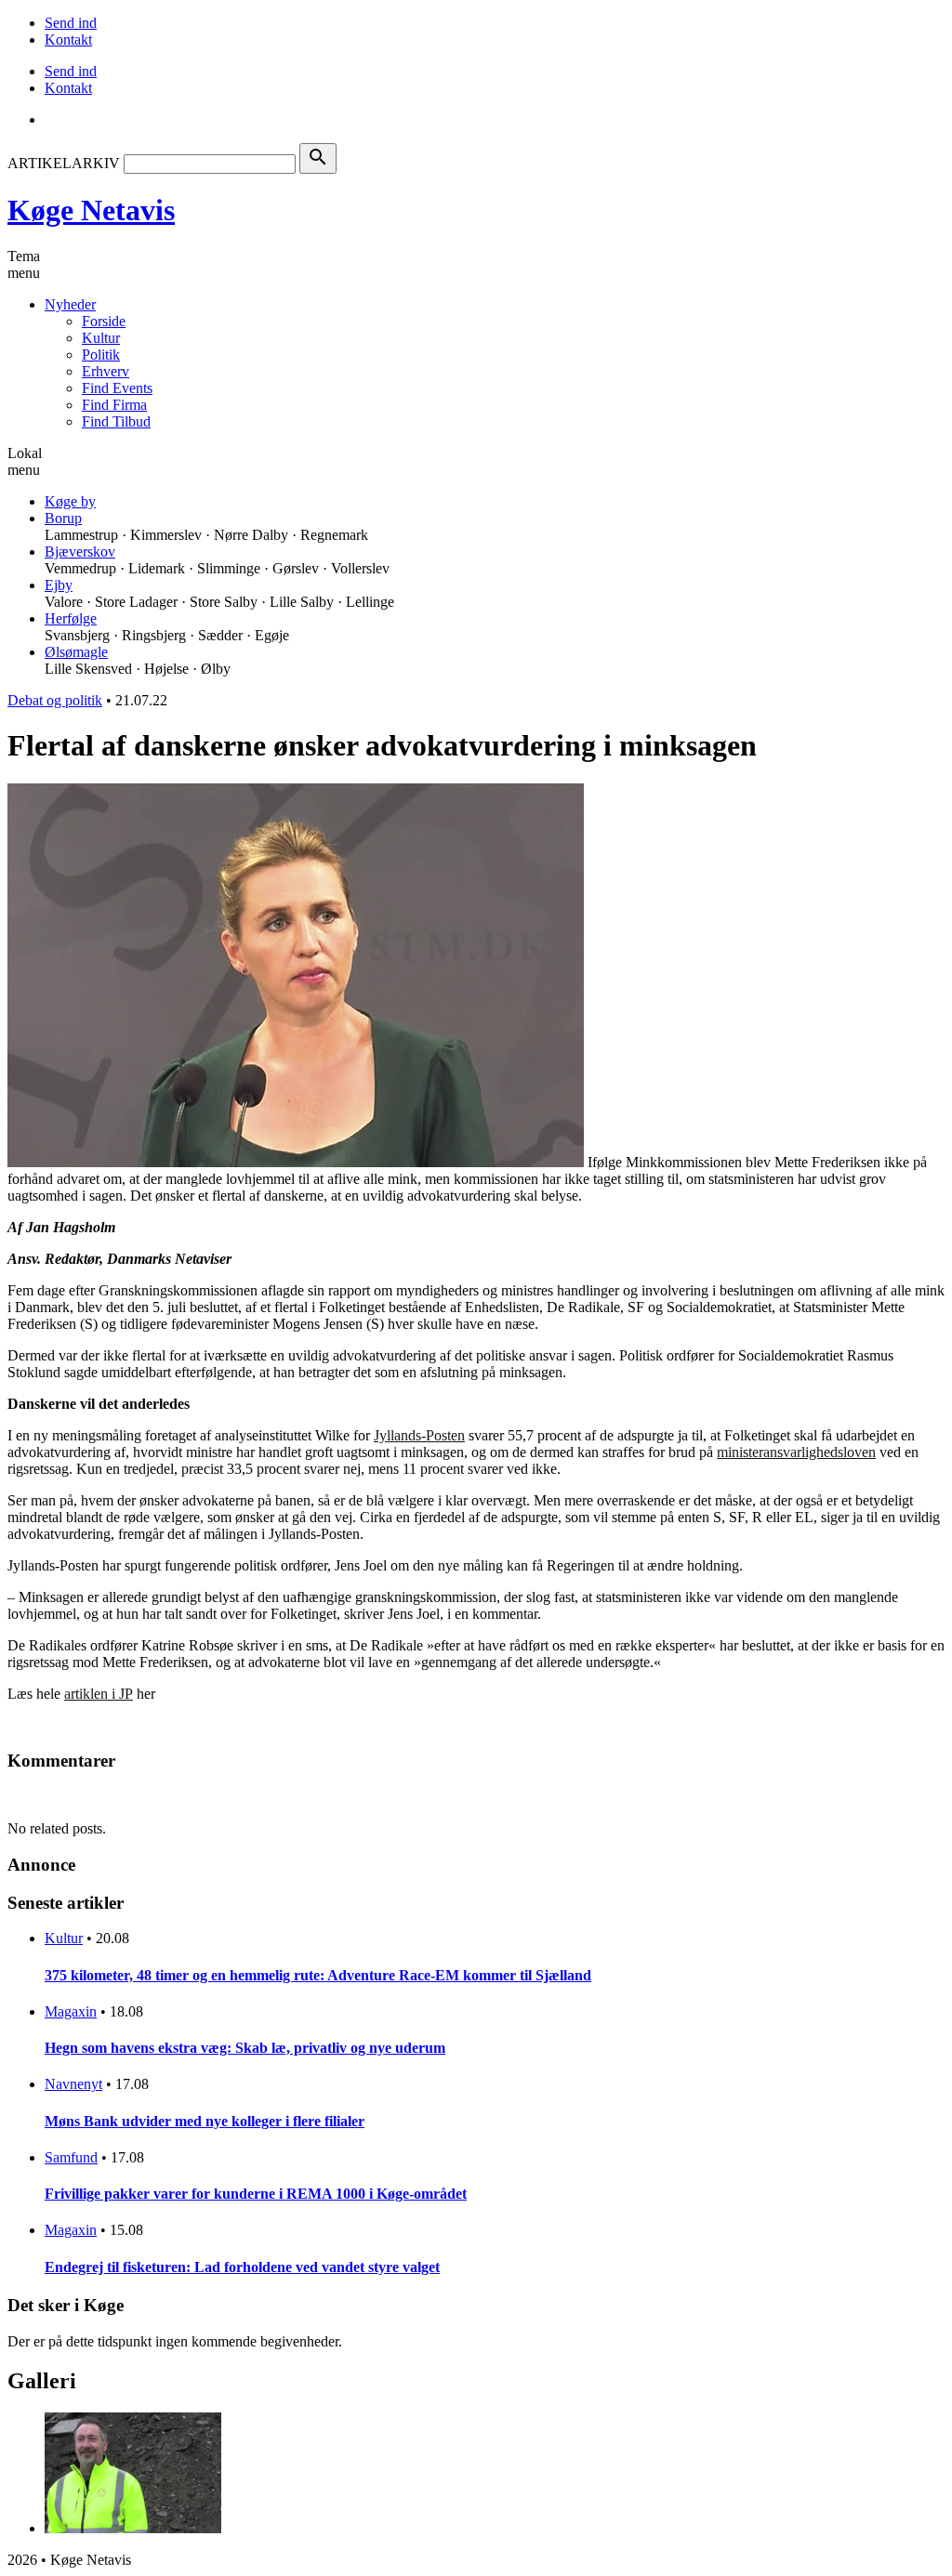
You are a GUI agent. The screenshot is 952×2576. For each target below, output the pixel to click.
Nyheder (70, 304)
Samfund (71, 2157)
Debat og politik (55, 700)
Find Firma (114, 405)
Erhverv (106, 371)
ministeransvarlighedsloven (796, 1452)
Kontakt (68, 39)
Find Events (117, 388)
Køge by (70, 501)
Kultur (101, 338)
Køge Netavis (91, 210)
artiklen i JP (99, 1694)
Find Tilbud (116, 421)
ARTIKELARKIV (64, 163)
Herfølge (71, 618)
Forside (104, 321)
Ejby (59, 585)
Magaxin (71, 2011)
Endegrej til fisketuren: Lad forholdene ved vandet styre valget (242, 2267)
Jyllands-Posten (419, 1435)
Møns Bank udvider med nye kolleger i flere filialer (205, 2121)
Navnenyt (73, 2084)
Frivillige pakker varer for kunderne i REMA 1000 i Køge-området (256, 2194)
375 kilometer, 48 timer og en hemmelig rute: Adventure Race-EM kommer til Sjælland (318, 1975)
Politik (101, 355)
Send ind (71, 23)
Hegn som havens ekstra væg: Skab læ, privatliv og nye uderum (245, 2048)
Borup (63, 518)
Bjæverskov (80, 552)
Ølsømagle (76, 652)
